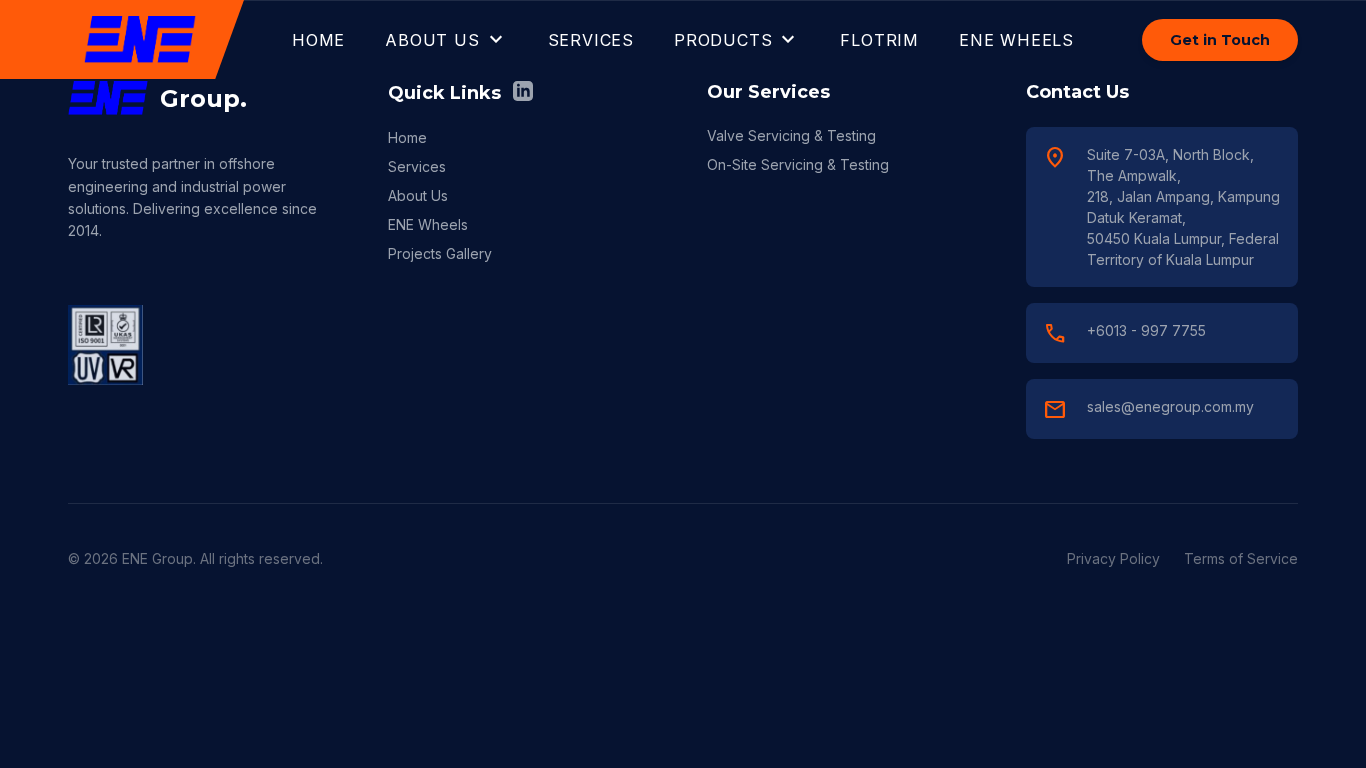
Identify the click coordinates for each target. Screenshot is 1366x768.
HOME (318, 40)
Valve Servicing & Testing (791, 135)
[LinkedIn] (523, 93)
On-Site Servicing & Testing (798, 164)
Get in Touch (1220, 40)
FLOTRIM (879, 40)
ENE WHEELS (1016, 40)
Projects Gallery (440, 253)
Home (407, 137)
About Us (418, 195)
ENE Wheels (428, 224)
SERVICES (591, 40)
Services (417, 166)
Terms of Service (1241, 558)
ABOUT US (446, 40)
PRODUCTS (737, 40)
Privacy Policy (1113, 558)
